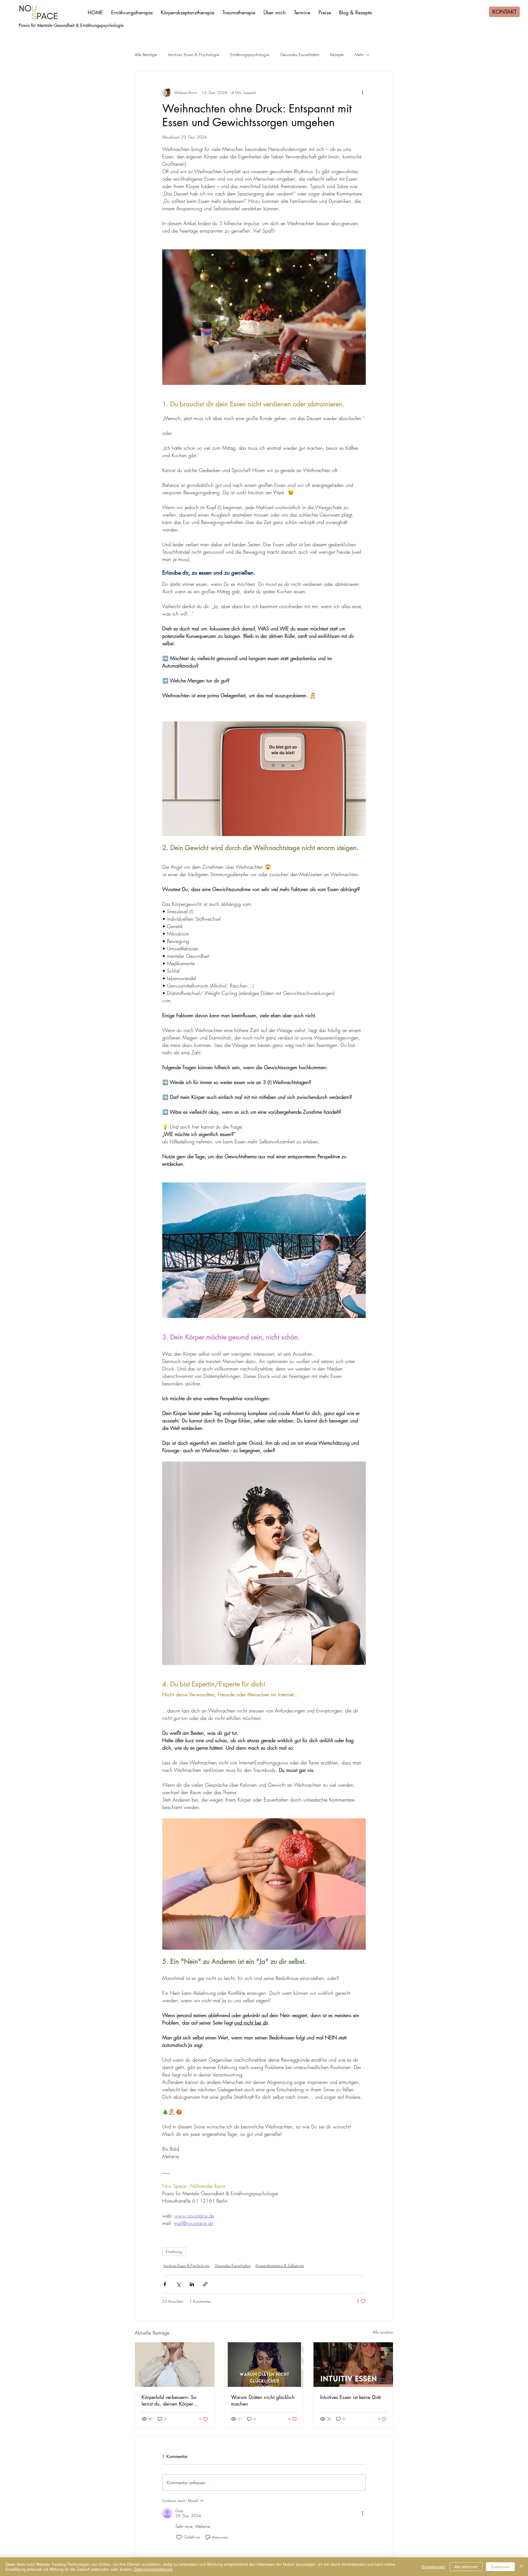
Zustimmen (500, 2567)
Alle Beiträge (146, 55)
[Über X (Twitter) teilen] (178, 2284)
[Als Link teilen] (205, 2284)
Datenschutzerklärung (153, 2569)
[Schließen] (521, 2567)
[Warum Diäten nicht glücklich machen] (264, 2365)
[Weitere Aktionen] (362, 92)
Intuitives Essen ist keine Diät (350, 2397)
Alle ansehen (383, 2332)
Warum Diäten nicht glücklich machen (263, 2400)
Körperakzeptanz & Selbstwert (280, 2265)
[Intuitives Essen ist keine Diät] (353, 2365)
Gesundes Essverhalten (300, 55)
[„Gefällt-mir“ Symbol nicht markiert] (179, 2537)
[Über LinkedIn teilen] (192, 2284)
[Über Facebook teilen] (165, 2284)
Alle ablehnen (466, 2567)
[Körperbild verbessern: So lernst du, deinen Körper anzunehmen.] (175, 2365)
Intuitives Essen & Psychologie (194, 55)
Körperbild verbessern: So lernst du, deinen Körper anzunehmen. (169, 2400)
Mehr (359, 55)
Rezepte (337, 55)
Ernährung (174, 2251)
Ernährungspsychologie (250, 55)
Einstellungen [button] (434, 2567)
